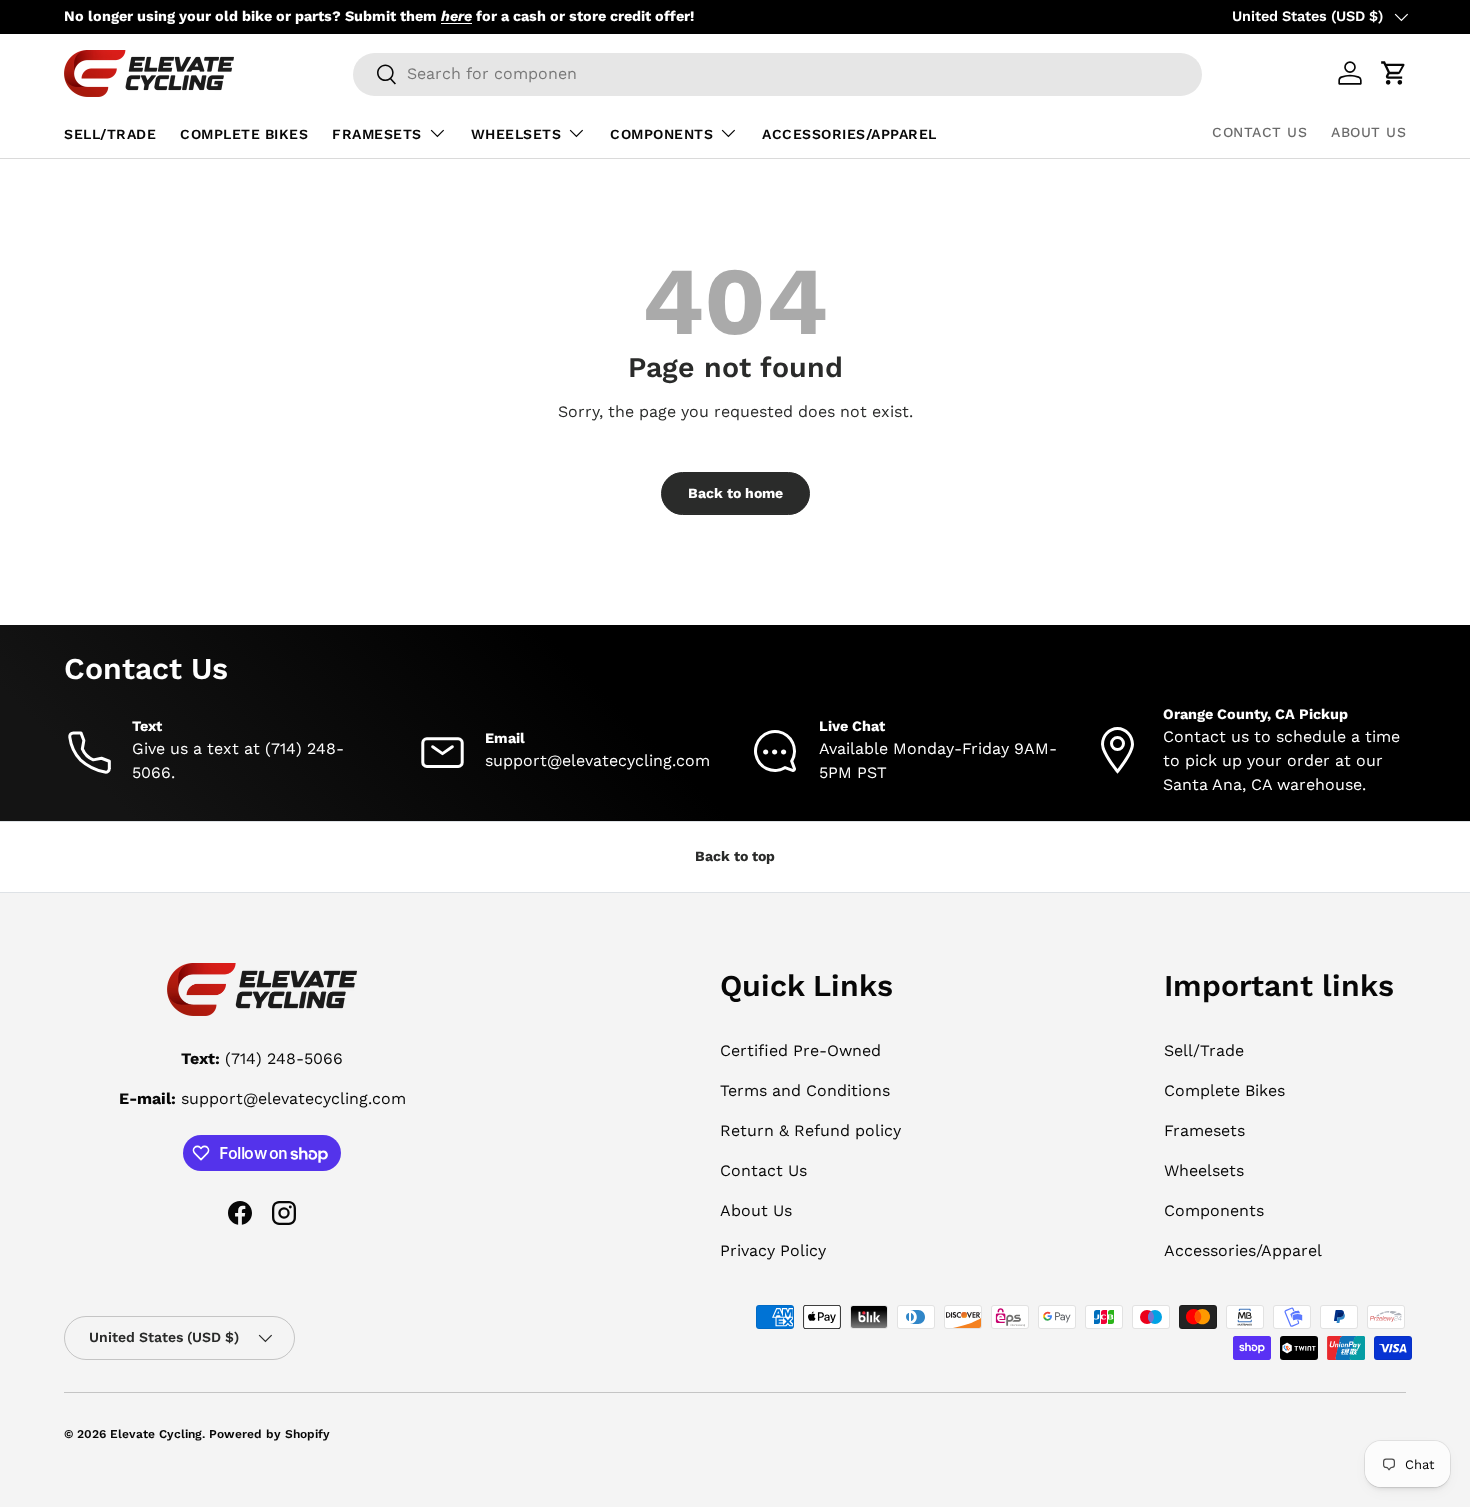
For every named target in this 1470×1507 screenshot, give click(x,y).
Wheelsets (516, 134)
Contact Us (1259, 132)
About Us (1368, 132)
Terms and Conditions (805, 1090)
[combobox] (777, 73)
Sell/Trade (110, 134)
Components (661, 134)
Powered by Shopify (269, 1434)
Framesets (377, 134)
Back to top (735, 856)
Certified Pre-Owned (800, 1050)
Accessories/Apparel (849, 134)
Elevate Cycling (156, 1434)
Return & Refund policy (810, 1130)
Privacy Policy (773, 1250)
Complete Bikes (244, 134)
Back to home (735, 493)
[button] (1394, 73)
